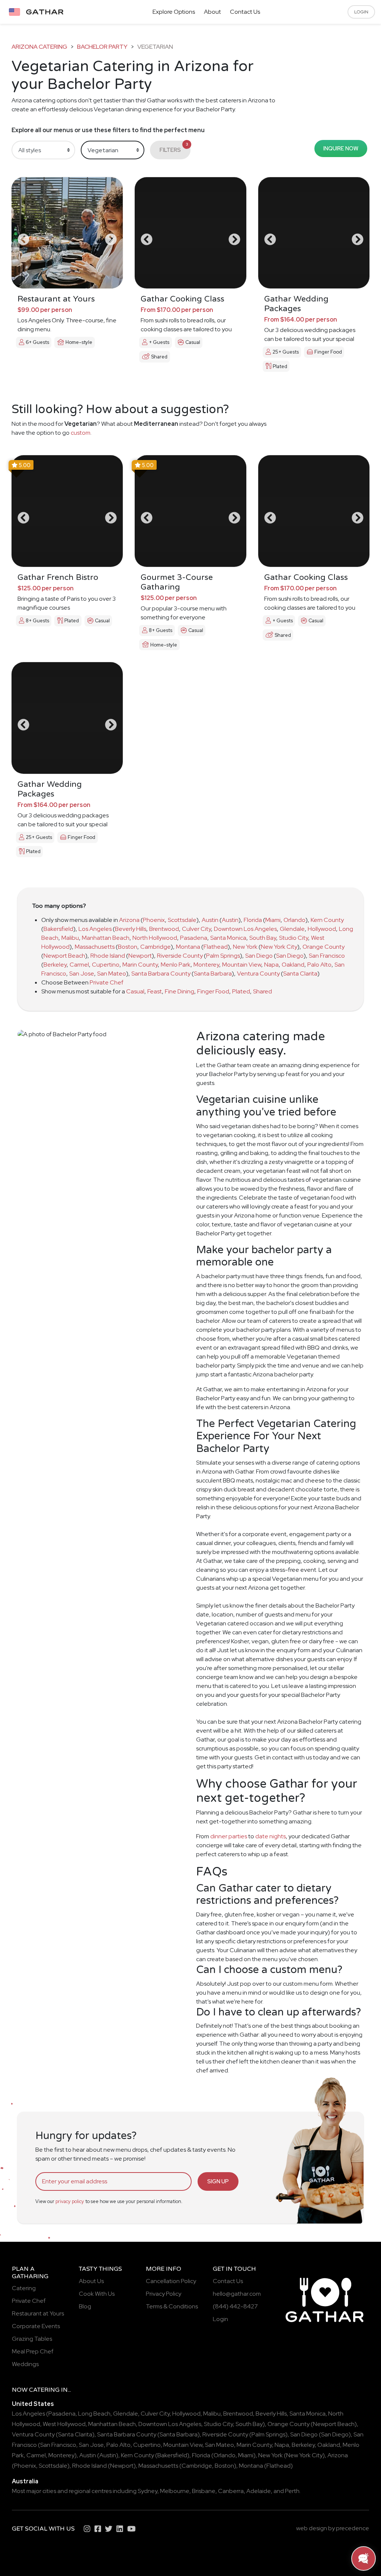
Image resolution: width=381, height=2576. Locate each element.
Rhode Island (108, 956)
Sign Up (218, 2181)
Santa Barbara (213, 973)
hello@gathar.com (237, 2294)
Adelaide (259, 2491)
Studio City (294, 938)
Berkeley (55, 965)
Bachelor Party (102, 47)
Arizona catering (39, 47)
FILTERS (174, 148)
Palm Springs (223, 956)
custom (81, 433)
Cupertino (106, 965)
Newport (140, 956)
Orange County (324, 947)
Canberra (231, 2491)
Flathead (216, 947)
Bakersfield (58, 929)
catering (44, 2390)
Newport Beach (64, 956)
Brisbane (204, 2491)
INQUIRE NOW (341, 148)
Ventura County (258, 973)
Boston (128, 947)
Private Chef (107, 982)
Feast (155, 991)
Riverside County (180, 956)
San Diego (259, 956)
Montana (188, 947)
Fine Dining (180, 991)
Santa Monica (228, 938)
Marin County (140, 965)
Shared (262, 991)
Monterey (206, 965)
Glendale (292, 929)
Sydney (148, 2491)
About (212, 12)
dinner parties (229, 1836)
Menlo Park (176, 965)
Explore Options (174, 12)
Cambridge (156, 947)
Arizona (129, 920)
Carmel (79, 965)
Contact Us (245, 12)
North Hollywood (155, 938)
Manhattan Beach (106, 938)
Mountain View (242, 965)
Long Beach (94, 2414)
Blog (85, 2306)
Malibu (70, 938)
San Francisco (327, 956)
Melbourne (175, 2491)
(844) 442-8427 (235, 2306)
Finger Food (213, 991)
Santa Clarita (300, 973)
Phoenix (154, 920)
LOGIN (361, 12)
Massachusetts (95, 947)
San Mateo (112, 973)
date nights (270, 1836)
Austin (210, 920)
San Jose (82, 973)
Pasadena (194, 938)
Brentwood (164, 929)
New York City (279, 947)
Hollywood (322, 929)
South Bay (263, 938)
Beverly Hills (131, 929)
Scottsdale (182, 920)
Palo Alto (319, 965)
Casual (135, 991)
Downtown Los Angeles (245, 929)
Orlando (294, 920)
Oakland (293, 965)
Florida (253, 920)
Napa (271, 965)
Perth (292, 2491)
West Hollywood (64, 2424)
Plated (241, 991)
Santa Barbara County (161, 973)
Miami (273, 920)
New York (245, 947)
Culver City (196, 929)
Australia (25, 2481)
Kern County (327, 920)
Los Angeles (95, 929)
